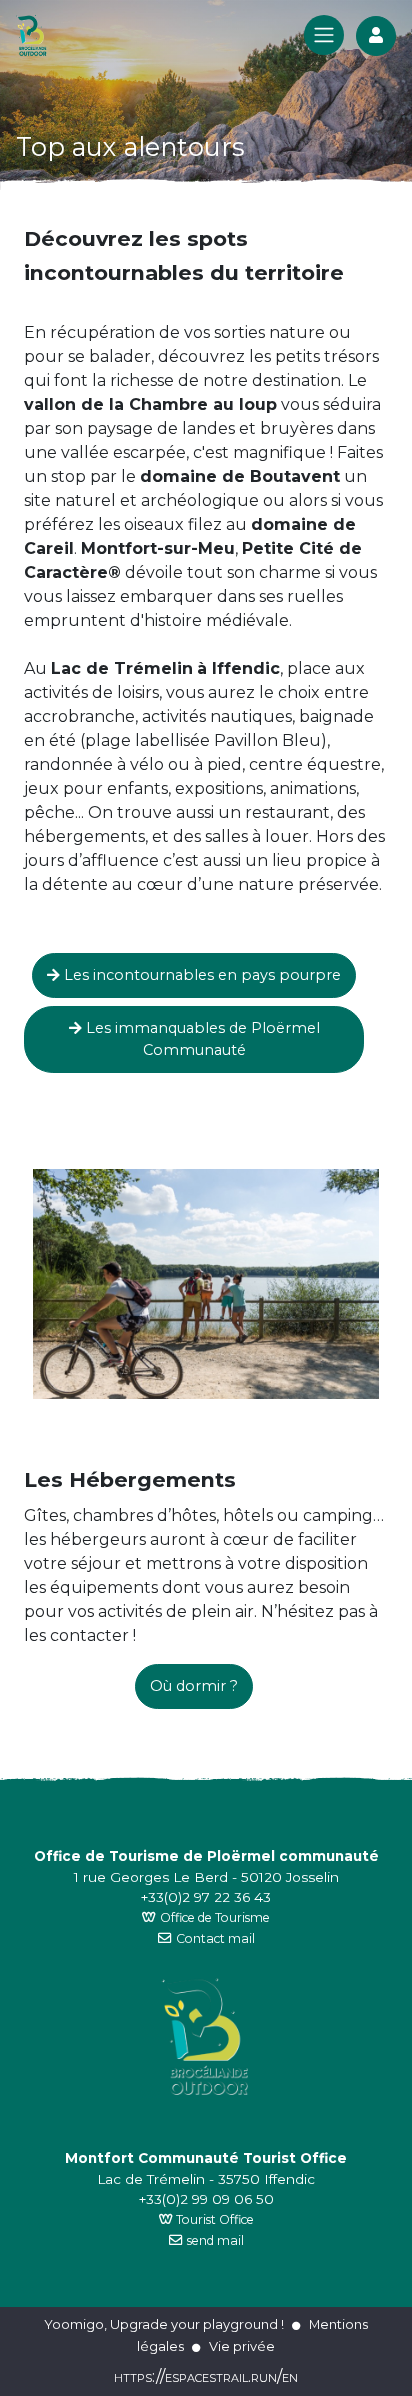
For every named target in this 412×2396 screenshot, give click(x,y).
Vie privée (242, 2346)
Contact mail (215, 1938)
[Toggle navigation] (324, 35)
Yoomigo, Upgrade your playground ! (164, 2324)
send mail (215, 2240)
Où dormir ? (194, 1686)
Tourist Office (213, 2219)
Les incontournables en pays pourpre (200, 975)
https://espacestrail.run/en (206, 2376)
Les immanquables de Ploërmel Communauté (201, 1039)
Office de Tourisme (215, 1917)
